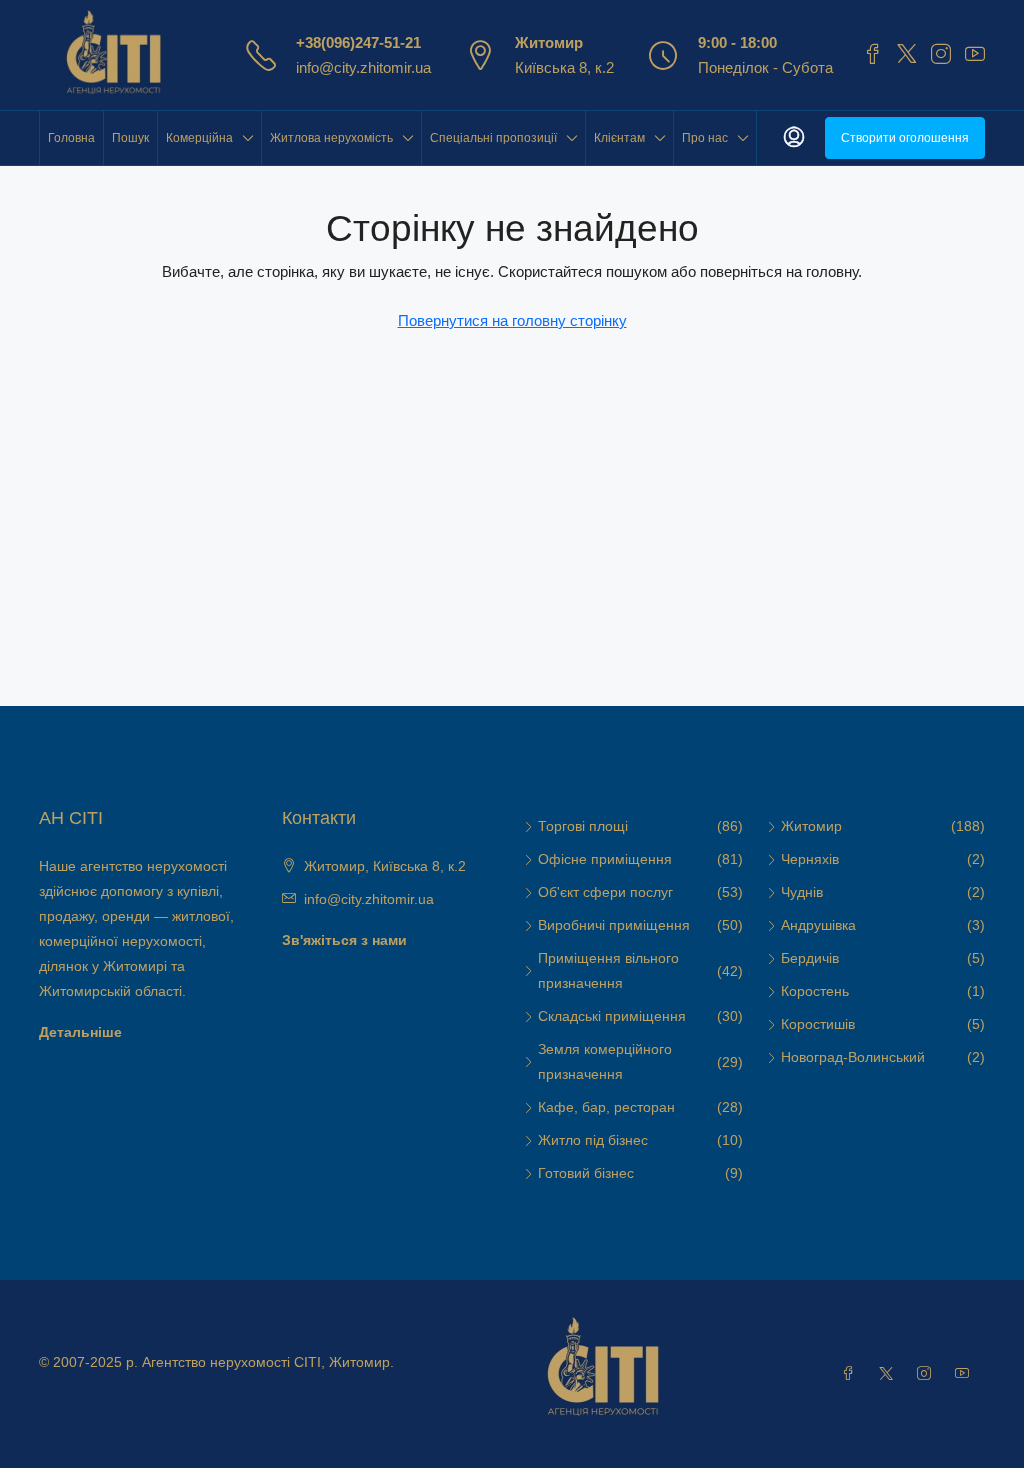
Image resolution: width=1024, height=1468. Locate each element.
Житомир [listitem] (811, 826)
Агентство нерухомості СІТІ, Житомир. (268, 1362)
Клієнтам (619, 138)
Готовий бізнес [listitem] (586, 1173)
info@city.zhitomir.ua (363, 67)
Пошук (130, 138)
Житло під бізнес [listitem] (593, 1140)
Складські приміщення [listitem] (612, 1016)
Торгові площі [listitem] (583, 826)
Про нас (705, 138)
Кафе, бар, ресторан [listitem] (606, 1107)
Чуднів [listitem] (802, 892)
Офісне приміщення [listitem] (605, 859)
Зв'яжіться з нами (344, 940)
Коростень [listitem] (815, 991)
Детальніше (80, 1032)
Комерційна (199, 138)
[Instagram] (928, 1374)
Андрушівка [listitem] (818, 925)
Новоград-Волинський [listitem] (853, 1057)
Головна (71, 138)
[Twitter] (890, 1374)
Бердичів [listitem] (810, 958)
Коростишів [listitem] (818, 1024)
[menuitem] (794, 138)
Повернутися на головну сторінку (512, 320)
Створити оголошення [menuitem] (905, 138)
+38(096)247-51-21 (358, 42)
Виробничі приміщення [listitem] (614, 925)
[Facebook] (852, 1374)
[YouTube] (966, 1374)
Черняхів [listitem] (810, 859)
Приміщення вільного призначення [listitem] (608, 970)
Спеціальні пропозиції (493, 138)
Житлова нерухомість (331, 138)
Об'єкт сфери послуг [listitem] (605, 892)
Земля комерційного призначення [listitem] (605, 1061)
